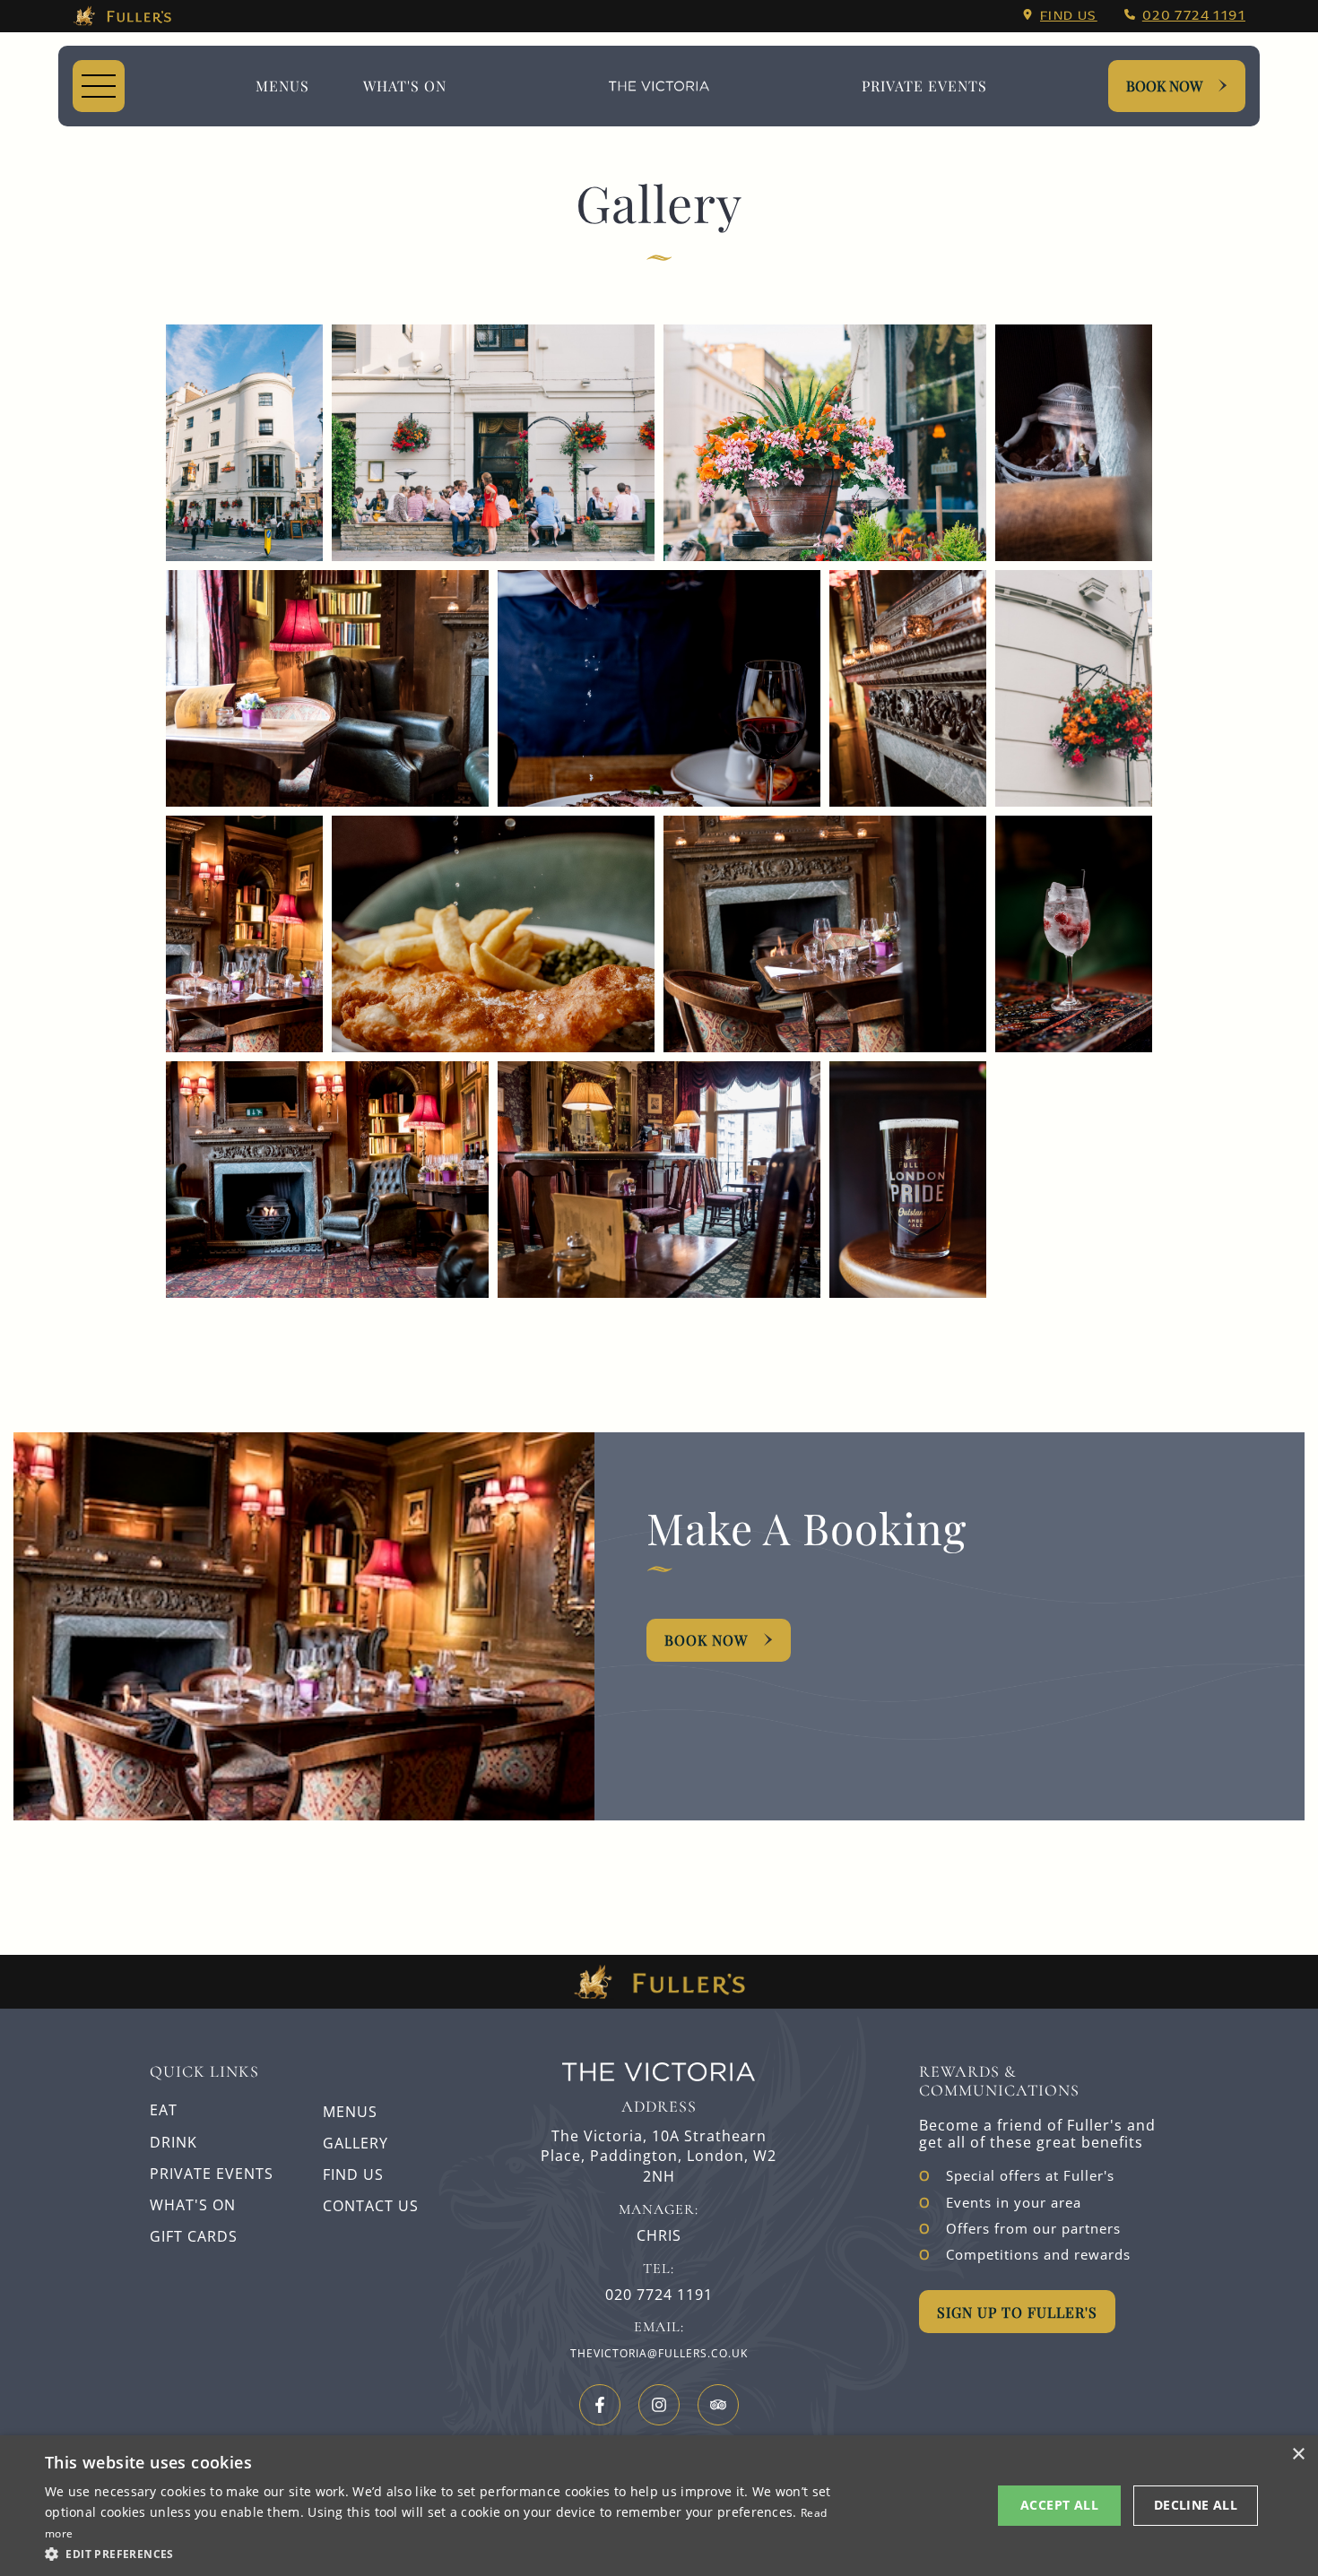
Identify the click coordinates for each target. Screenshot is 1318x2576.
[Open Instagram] (659, 2405)
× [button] (1298, 2455)
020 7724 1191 (1194, 15)
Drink (173, 2142)
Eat (164, 2110)
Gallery (356, 2143)
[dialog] (659, 2506)
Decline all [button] (1196, 2505)
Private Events (924, 86)
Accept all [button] (1059, 2505)
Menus (282, 86)
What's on (405, 86)
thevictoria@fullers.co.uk (659, 2353)
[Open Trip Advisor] (718, 2405)
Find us (1069, 15)
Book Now (1164, 86)
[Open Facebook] (600, 2405)
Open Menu (99, 86)
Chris (659, 2236)
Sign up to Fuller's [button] (1017, 2312)
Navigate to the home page (659, 86)
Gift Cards (194, 2236)
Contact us (371, 2206)
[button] (441, 2553)
